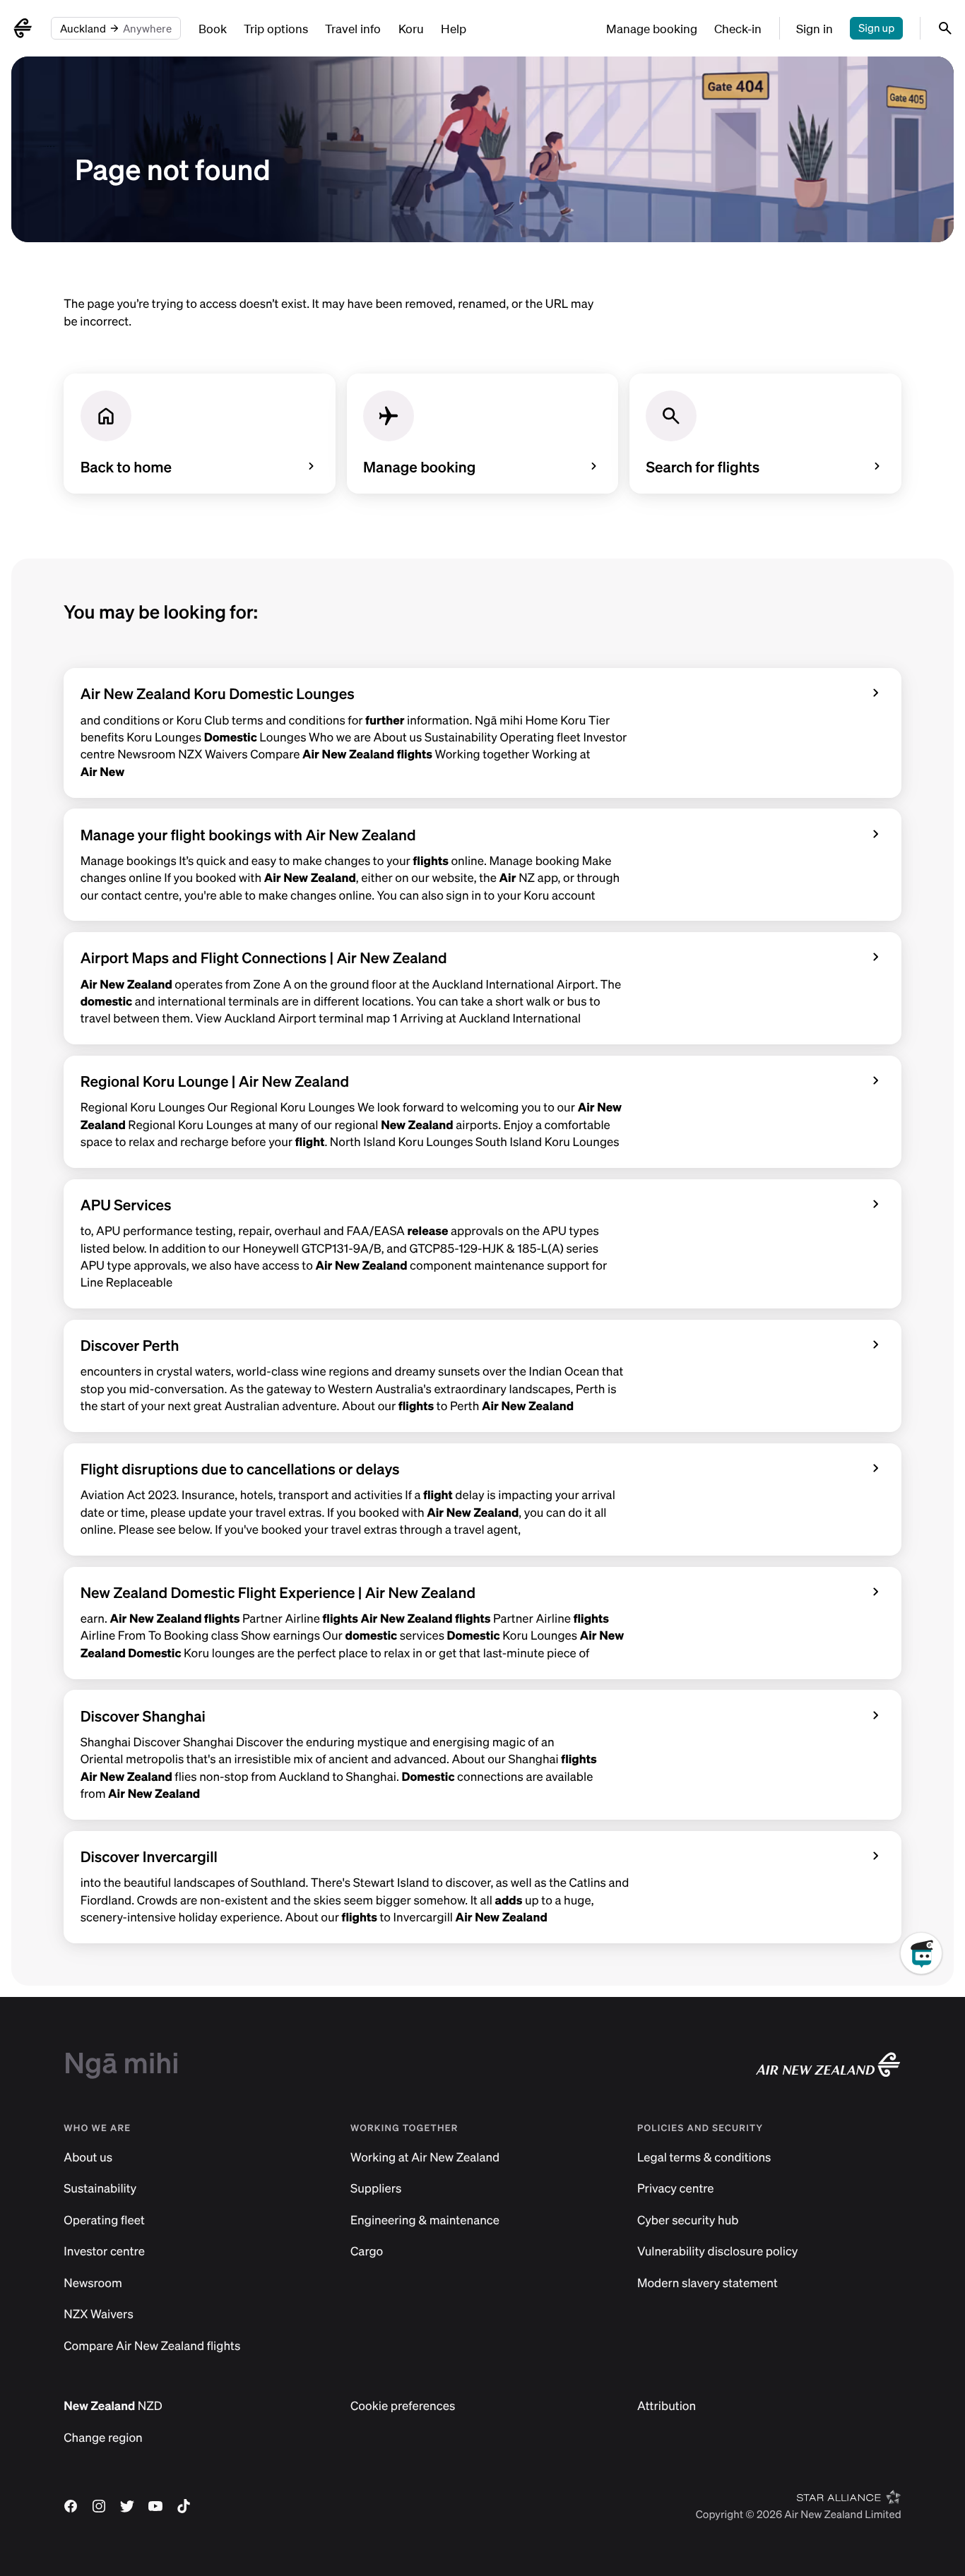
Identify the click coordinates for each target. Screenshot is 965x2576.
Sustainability (100, 2189)
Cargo (367, 2252)
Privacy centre (676, 2189)
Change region (103, 2438)
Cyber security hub (688, 2220)
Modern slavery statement (708, 2283)
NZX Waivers (98, 2314)
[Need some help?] (933, 2018)
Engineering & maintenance (425, 2220)
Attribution (667, 2406)
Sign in (815, 29)
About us (88, 2158)
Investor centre (104, 2252)
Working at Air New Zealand (425, 2158)
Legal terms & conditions (704, 2158)
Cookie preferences (403, 2406)
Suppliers (376, 2189)
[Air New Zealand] (23, 28)
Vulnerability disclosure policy (718, 2252)
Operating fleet (104, 2220)
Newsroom (93, 2283)
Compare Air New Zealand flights (152, 2346)
